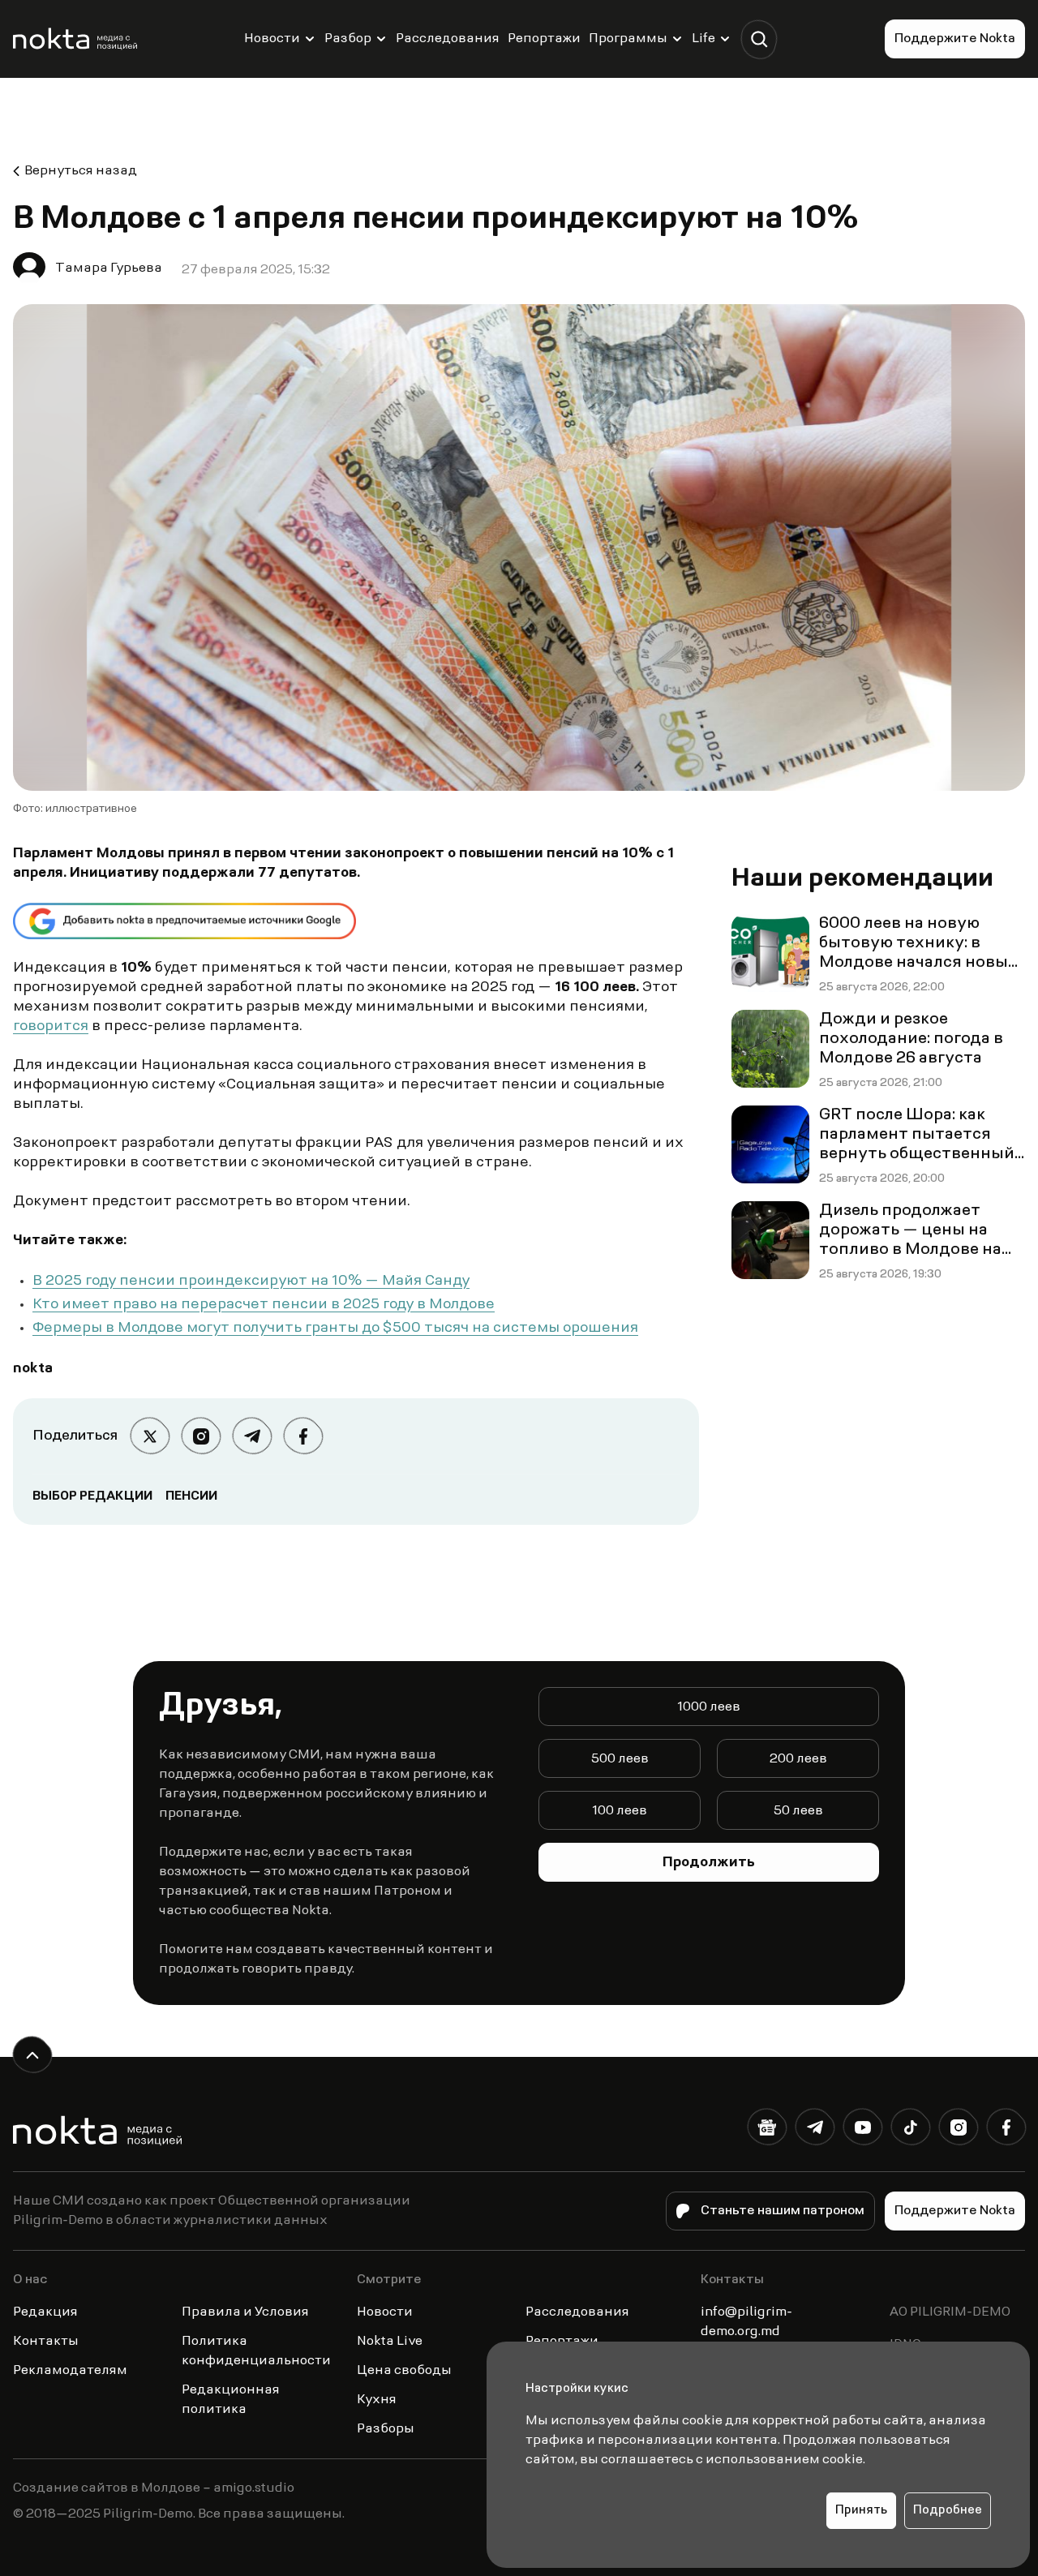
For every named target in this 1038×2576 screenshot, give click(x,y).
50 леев (798, 1811)
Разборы (386, 2429)
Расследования (448, 39)
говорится (51, 1027)
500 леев (620, 1759)
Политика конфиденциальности (256, 2351)
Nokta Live (390, 2342)
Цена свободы (404, 2371)
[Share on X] (150, 1436)
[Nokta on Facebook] (1006, 2130)
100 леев (620, 1811)
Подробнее (948, 2511)
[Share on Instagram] (201, 1436)
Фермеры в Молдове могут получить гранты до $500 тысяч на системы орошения (335, 1329)
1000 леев (709, 1707)
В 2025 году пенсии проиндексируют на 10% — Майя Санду (251, 1282)
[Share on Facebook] (303, 1436)
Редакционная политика (231, 2400)
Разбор (348, 39)
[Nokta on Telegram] (815, 2130)
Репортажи (544, 39)
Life (703, 39)
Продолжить (709, 1863)
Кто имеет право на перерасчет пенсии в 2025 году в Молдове (264, 1305)
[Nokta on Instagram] (958, 2130)
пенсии (191, 1496)
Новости (272, 39)
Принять (861, 2511)
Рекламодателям (70, 2371)
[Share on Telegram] (252, 1436)
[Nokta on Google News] (767, 2130)
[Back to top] (32, 2055)
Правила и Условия (245, 2312)
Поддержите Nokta (955, 39)
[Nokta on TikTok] (910, 2130)
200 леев (798, 1759)
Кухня (377, 2400)
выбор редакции (92, 1496)
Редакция (45, 2312)
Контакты (46, 2342)
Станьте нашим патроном (783, 2211)
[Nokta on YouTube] (862, 2130)
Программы (628, 39)
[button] (759, 39)
